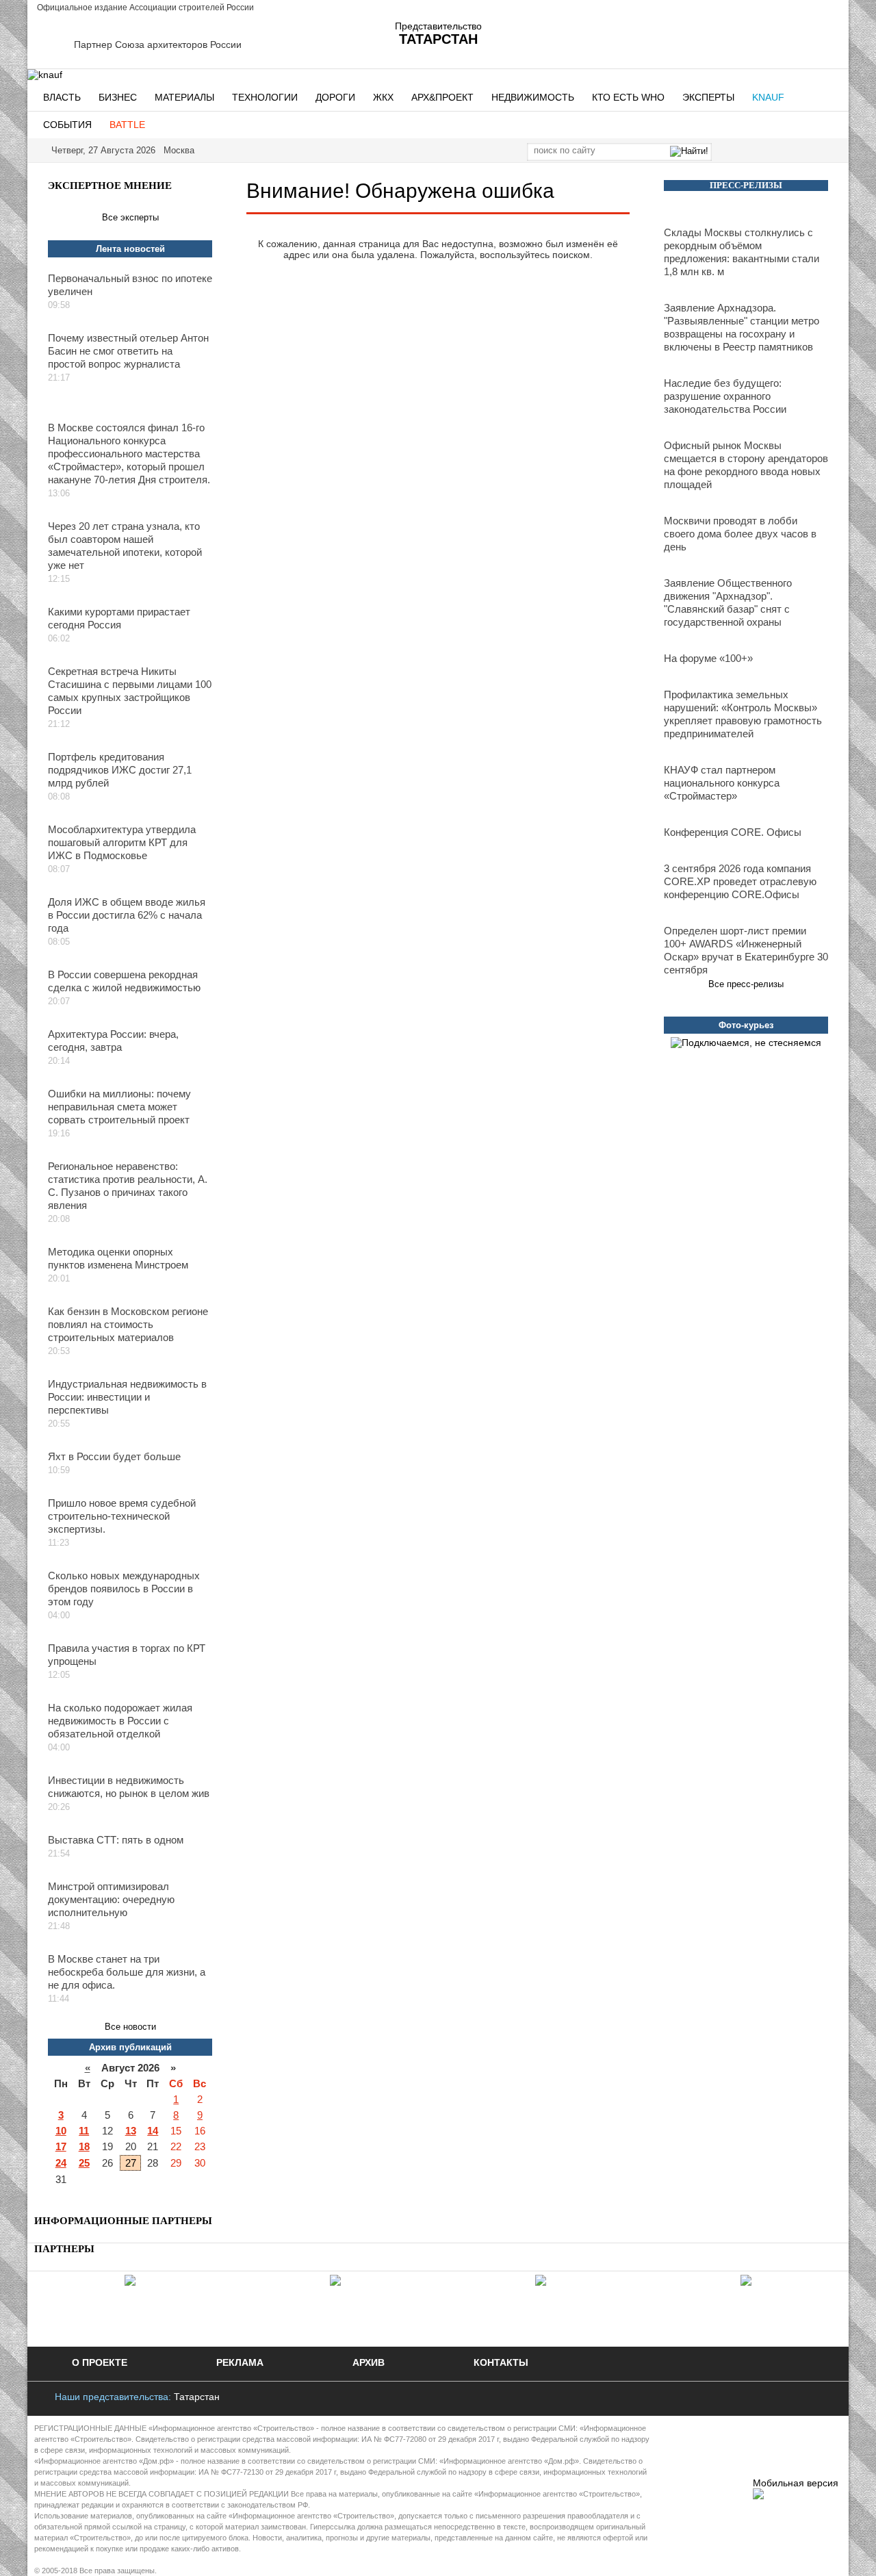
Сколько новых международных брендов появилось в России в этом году (124, 1589)
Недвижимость (533, 97)
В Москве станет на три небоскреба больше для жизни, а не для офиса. (127, 1972)
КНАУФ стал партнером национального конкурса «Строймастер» (722, 783)
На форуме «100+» (708, 658)
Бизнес (118, 97)
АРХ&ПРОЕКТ (442, 97)
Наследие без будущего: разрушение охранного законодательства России (725, 396)
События (67, 125)
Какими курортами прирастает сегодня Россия (119, 618)
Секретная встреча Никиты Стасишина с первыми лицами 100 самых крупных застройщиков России (130, 691)
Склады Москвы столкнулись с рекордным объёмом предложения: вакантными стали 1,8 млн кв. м (742, 252)
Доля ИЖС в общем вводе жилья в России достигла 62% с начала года (127, 915)
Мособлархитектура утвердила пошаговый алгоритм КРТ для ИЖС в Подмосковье (122, 842)
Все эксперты (130, 217)
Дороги (335, 97)
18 (84, 2146)
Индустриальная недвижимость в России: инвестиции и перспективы (127, 1397)
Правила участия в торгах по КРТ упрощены (127, 1655)
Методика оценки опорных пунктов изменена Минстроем (118, 1258)
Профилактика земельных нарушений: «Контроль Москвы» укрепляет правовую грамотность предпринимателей (743, 714)
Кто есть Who (628, 97)
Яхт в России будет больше (114, 1456)
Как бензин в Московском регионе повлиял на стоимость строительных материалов (128, 1324)
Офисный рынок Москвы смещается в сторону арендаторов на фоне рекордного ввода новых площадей (746, 465)
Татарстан (197, 2397)
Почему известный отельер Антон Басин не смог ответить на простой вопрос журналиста (128, 351)
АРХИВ (369, 2362)
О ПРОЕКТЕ (100, 2362)
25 (84, 2163)
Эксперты (708, 97)
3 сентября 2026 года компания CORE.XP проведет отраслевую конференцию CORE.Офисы (740, 881)
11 (84, 2131)
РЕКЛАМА (240, 2362)
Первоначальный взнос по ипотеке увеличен (130, 285)
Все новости (130, 2027)
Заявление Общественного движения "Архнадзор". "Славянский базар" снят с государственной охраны (728, 602)
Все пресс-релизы (746, 984)
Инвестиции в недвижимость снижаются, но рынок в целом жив (129, 1787)
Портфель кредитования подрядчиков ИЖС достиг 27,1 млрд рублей (120, 770)
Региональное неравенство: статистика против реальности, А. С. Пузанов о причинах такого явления (128, 1186)
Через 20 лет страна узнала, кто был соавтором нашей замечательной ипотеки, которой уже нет (125, 546)
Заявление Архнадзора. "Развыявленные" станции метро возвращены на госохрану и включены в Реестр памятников (742, 327)
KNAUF (768, 97)
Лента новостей (130, 249)
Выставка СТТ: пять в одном (116, 1840)
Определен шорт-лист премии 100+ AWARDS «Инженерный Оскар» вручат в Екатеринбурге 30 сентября (746, 950)
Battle (127, 125)
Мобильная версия (796, 2483)
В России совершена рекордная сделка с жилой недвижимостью (124, 981)
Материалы (184, 97)
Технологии (265, 97)
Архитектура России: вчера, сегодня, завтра (113, 1041)
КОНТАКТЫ (501, 2362)
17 (61, 2146)
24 (61, 2163)
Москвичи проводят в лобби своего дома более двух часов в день (740, 534)
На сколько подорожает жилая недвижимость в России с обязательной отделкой (120, 1721)
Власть (62, 97)
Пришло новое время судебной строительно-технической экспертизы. (122, 1516)
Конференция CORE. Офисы (733, 832)
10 (61, 2131)
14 (153, 2131)
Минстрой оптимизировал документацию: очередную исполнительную (111, 1899)
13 (131, 2131)
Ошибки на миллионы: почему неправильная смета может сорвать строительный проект (119, 1107)
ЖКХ (383, 97)
